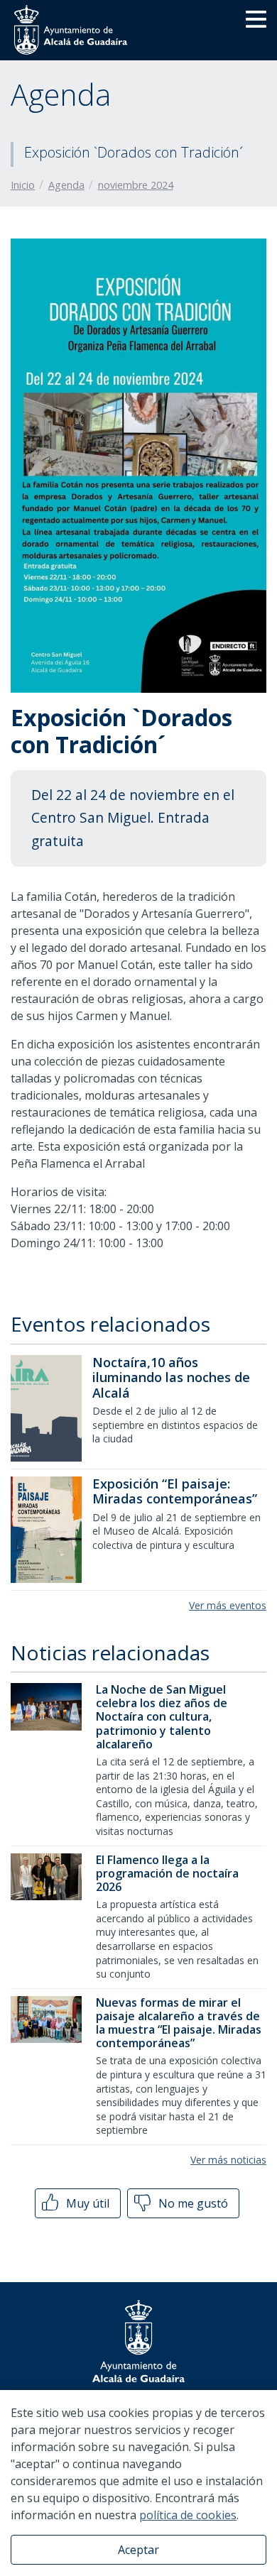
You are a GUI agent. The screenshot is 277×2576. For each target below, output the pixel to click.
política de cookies (188, 2515)
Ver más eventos (228, 1605)
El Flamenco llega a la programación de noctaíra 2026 (167, 1873)
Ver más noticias (228, 2160)
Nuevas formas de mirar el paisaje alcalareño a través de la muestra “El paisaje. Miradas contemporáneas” (179, 2023)
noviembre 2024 (136, 185)
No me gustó (192, 2203)
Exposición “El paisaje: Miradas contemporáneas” (175, 1491)
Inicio (23, 185)
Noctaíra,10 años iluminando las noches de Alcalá (171, 1377)
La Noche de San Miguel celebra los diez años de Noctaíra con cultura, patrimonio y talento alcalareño (162, 1717)
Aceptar (138, 2550)
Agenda (66, 185)
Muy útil (86, 2203)
